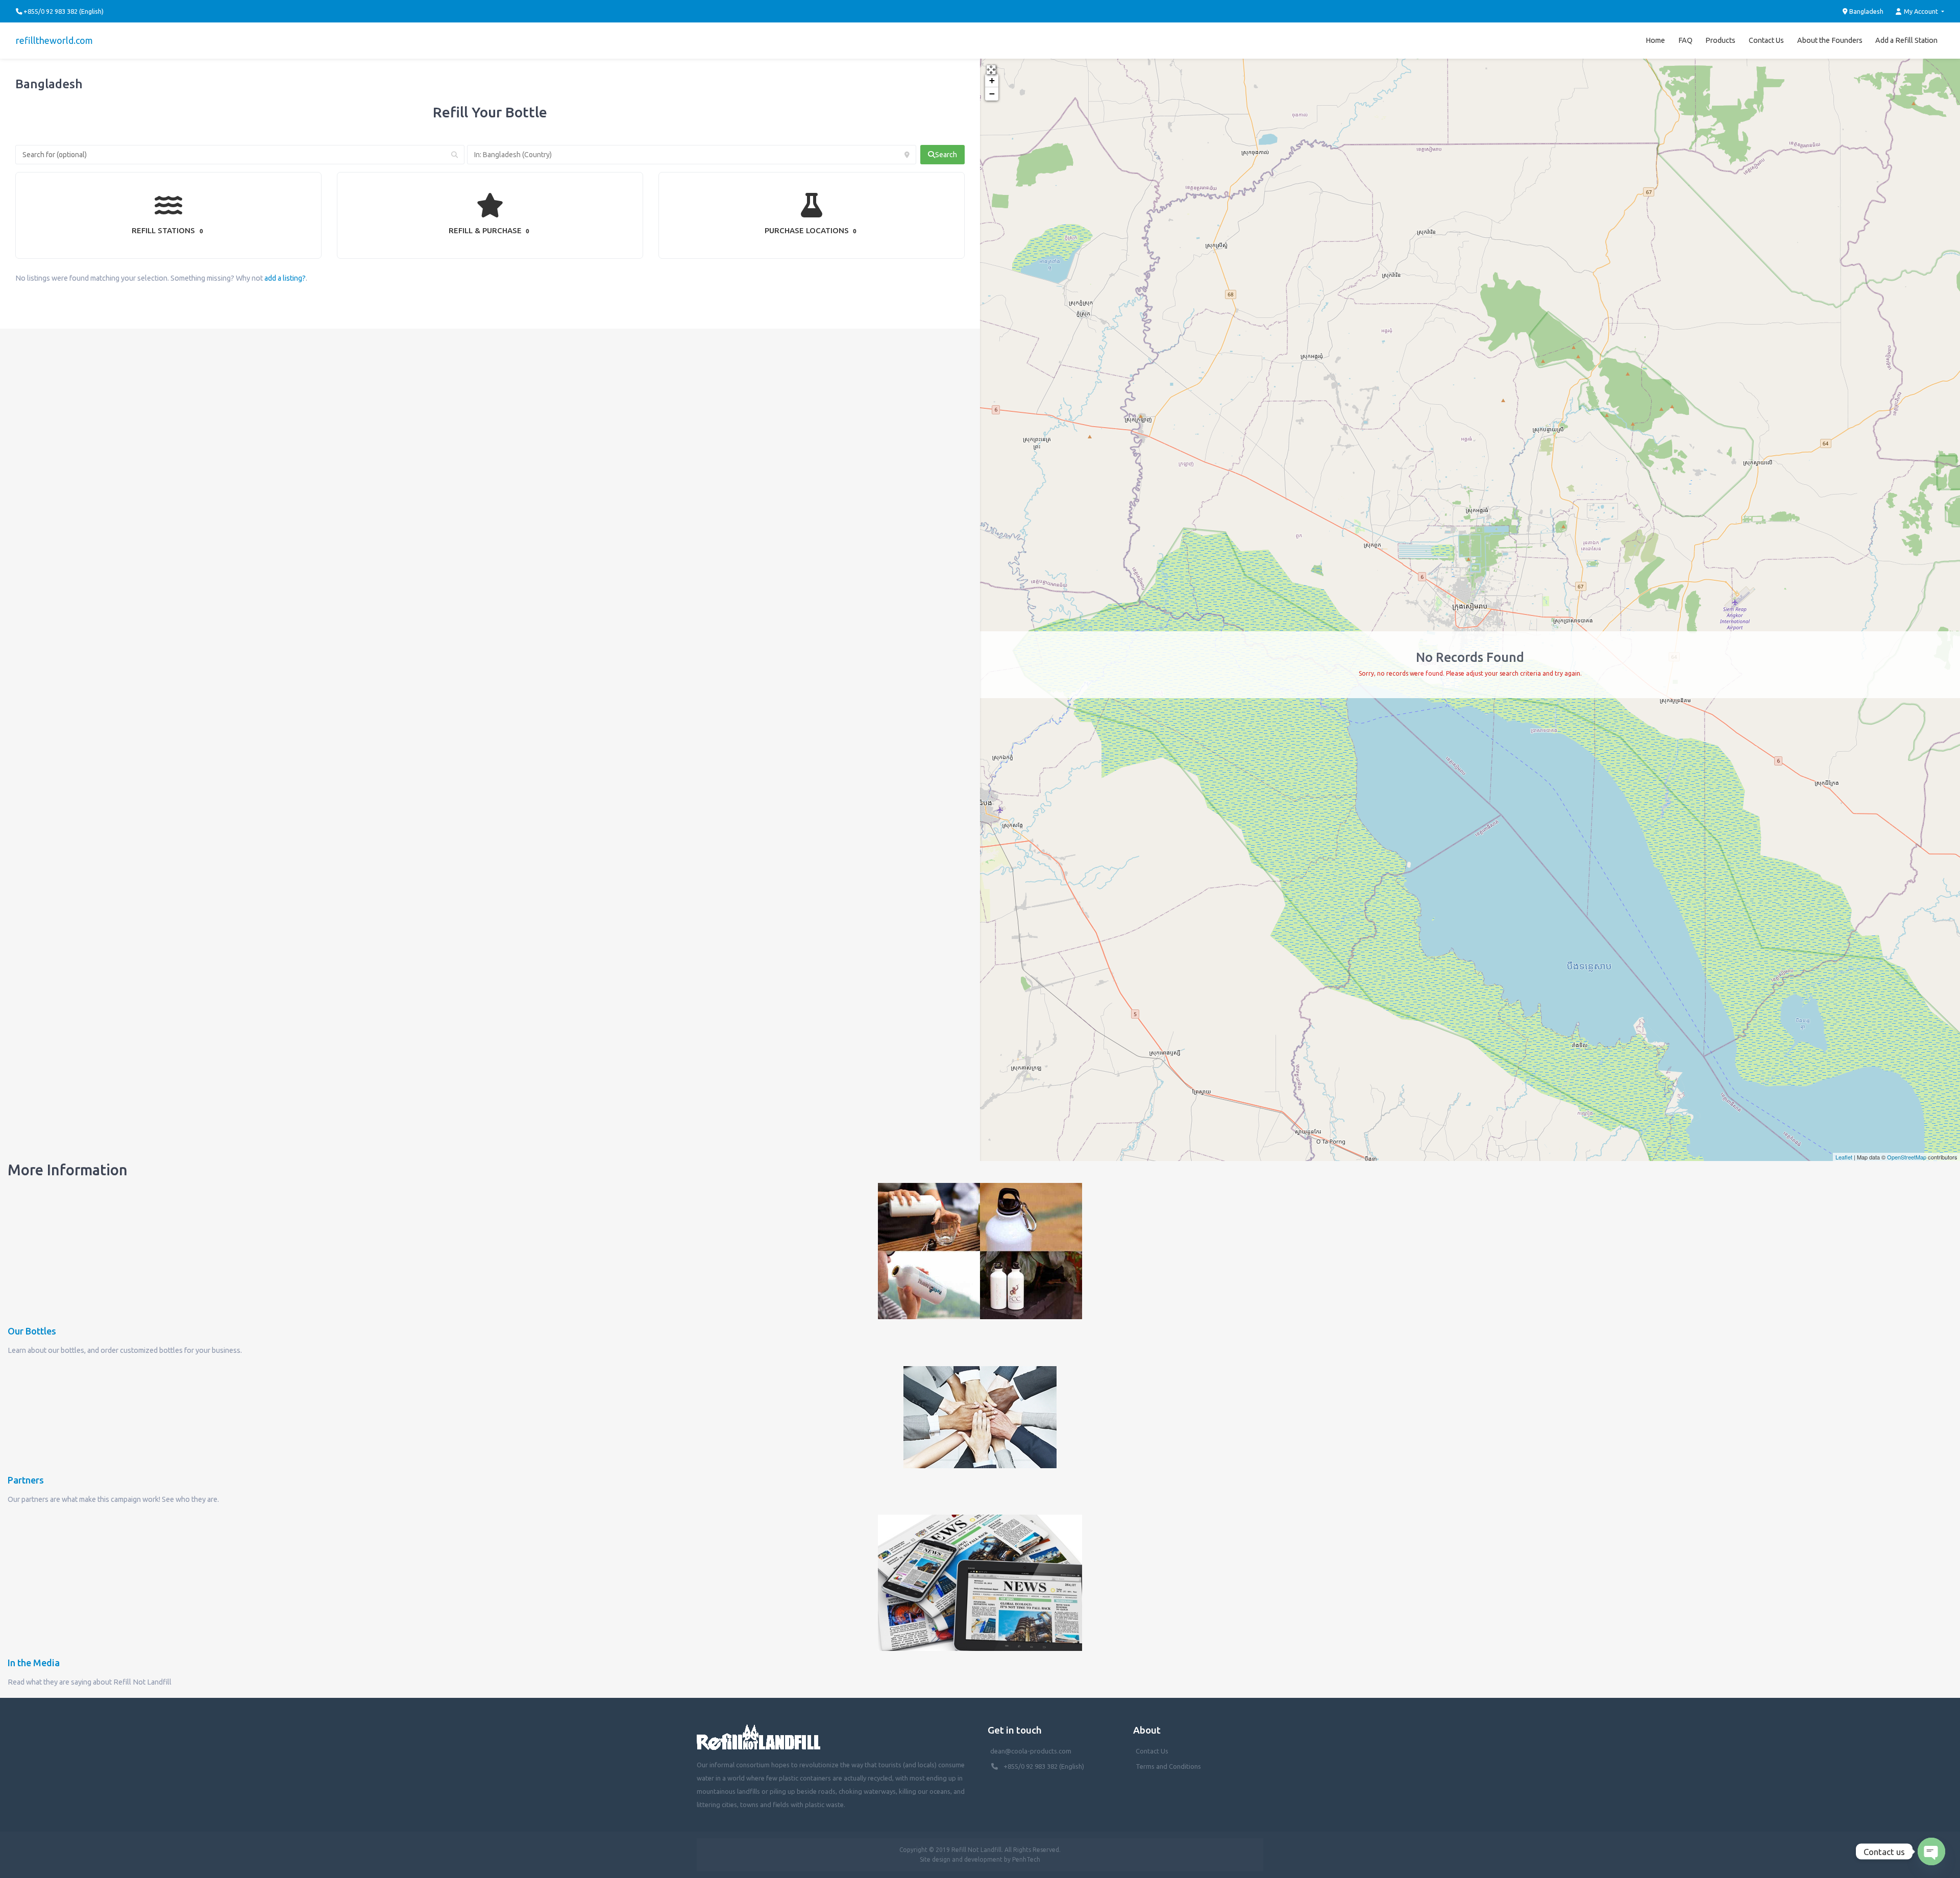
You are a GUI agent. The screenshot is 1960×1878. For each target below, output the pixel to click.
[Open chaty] (1931, 1851)
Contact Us (1766, 40)
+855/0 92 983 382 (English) (1044, 1766)
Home (1655, 40)
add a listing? (285, 278)
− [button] (992, 94)
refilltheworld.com (54, 40)
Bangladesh (1866, 11)
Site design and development (961, 1859)
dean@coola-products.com (1032, 1751)
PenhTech (1026, 1859)
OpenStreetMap (1907, 1157)
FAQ (1685, 40)
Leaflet (1844, 1157)
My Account (1921, 11)
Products (1720, 40)
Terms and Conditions (1168, 1766)
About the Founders (1830, 40)
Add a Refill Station (1906, 40)
